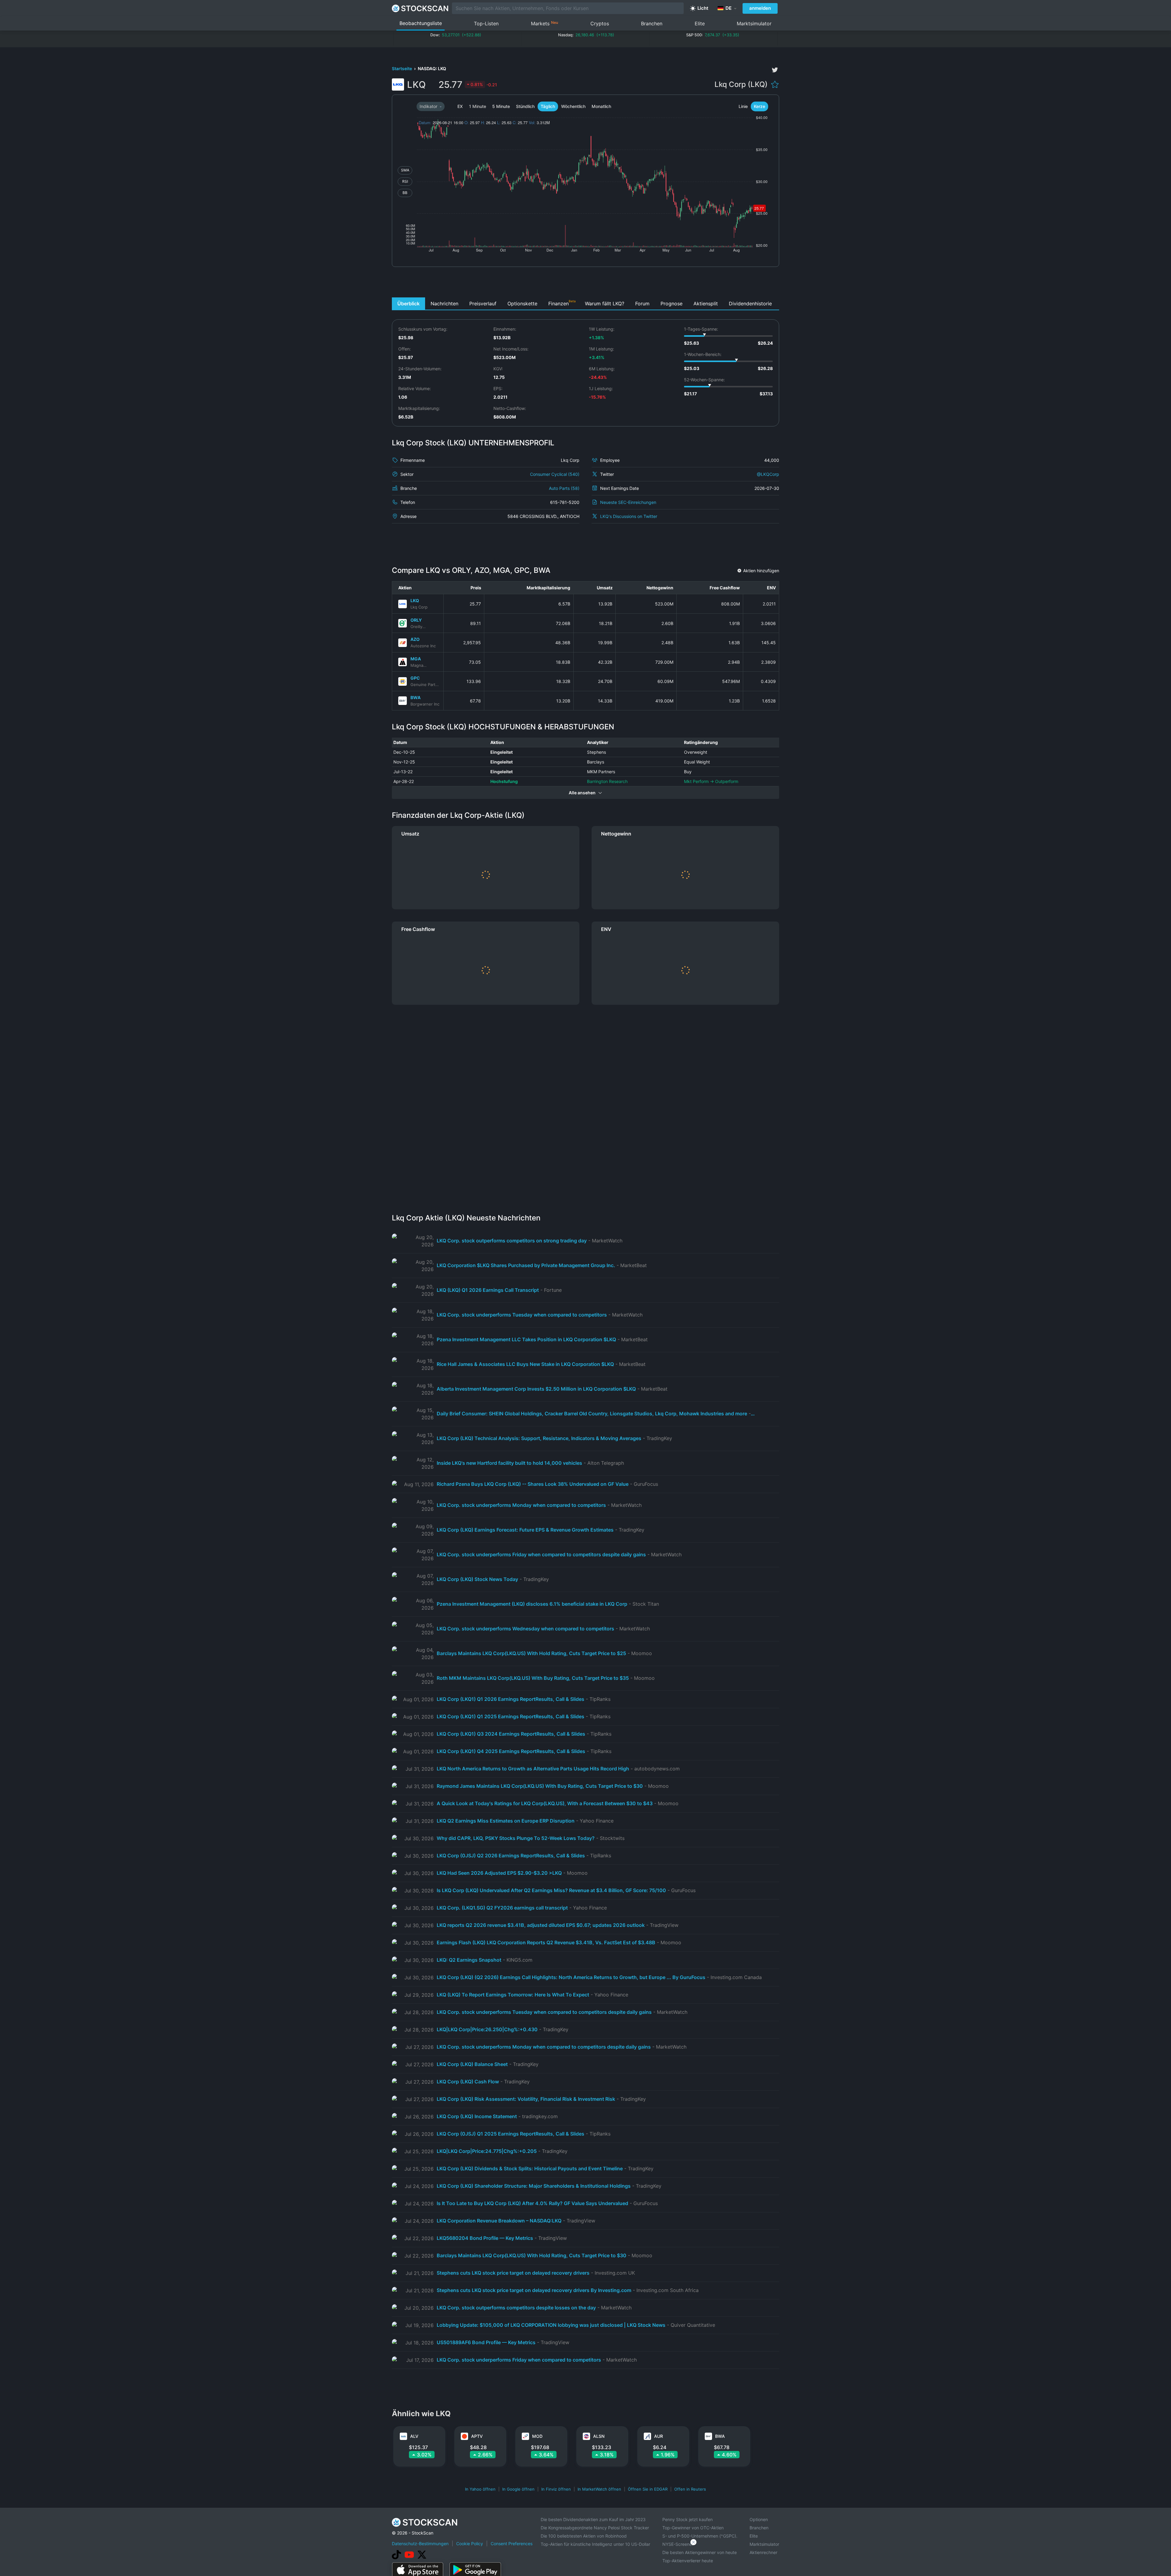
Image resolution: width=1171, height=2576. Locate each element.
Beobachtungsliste (421, 23)
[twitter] (775, 70)
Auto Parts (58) (564, 488)
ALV (414, 2436)
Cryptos (600, 23)
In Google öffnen (518, 2489)
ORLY (416, 620)
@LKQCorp (768, 474)
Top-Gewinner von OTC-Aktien (693, 2528)
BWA (415, 697)
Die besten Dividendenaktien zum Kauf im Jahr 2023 (593, 2519)
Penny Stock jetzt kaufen (688, 2519)
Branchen (652, 23)
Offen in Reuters (690, 2489)
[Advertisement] (586, 284)
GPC (415, 678)
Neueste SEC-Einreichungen (628, 502)
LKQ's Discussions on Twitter (629, 516)
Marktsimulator (754, 23)
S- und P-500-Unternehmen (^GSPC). (700, 2536)
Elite (700, 23)
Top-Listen (486, 23)
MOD (537, 2436)
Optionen (759, 2519)
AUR (659, 2436)
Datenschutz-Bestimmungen (420, 2544)
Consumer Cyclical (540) (555, 474)
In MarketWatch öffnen (599, 2489)
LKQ (415, 600)
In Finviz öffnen (556, 2489)
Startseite (402, 68)
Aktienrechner (763, 2552)
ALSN (599, 2436)
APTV (477, 2436)
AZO (415, 639)
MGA (416, 659)
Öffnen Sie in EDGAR (648, 2489)
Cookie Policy (470, 2544)
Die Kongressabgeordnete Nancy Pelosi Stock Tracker (595, 2528)
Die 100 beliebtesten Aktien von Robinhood (584, 2536)
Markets (544, 23)
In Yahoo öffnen (480, 2489)
